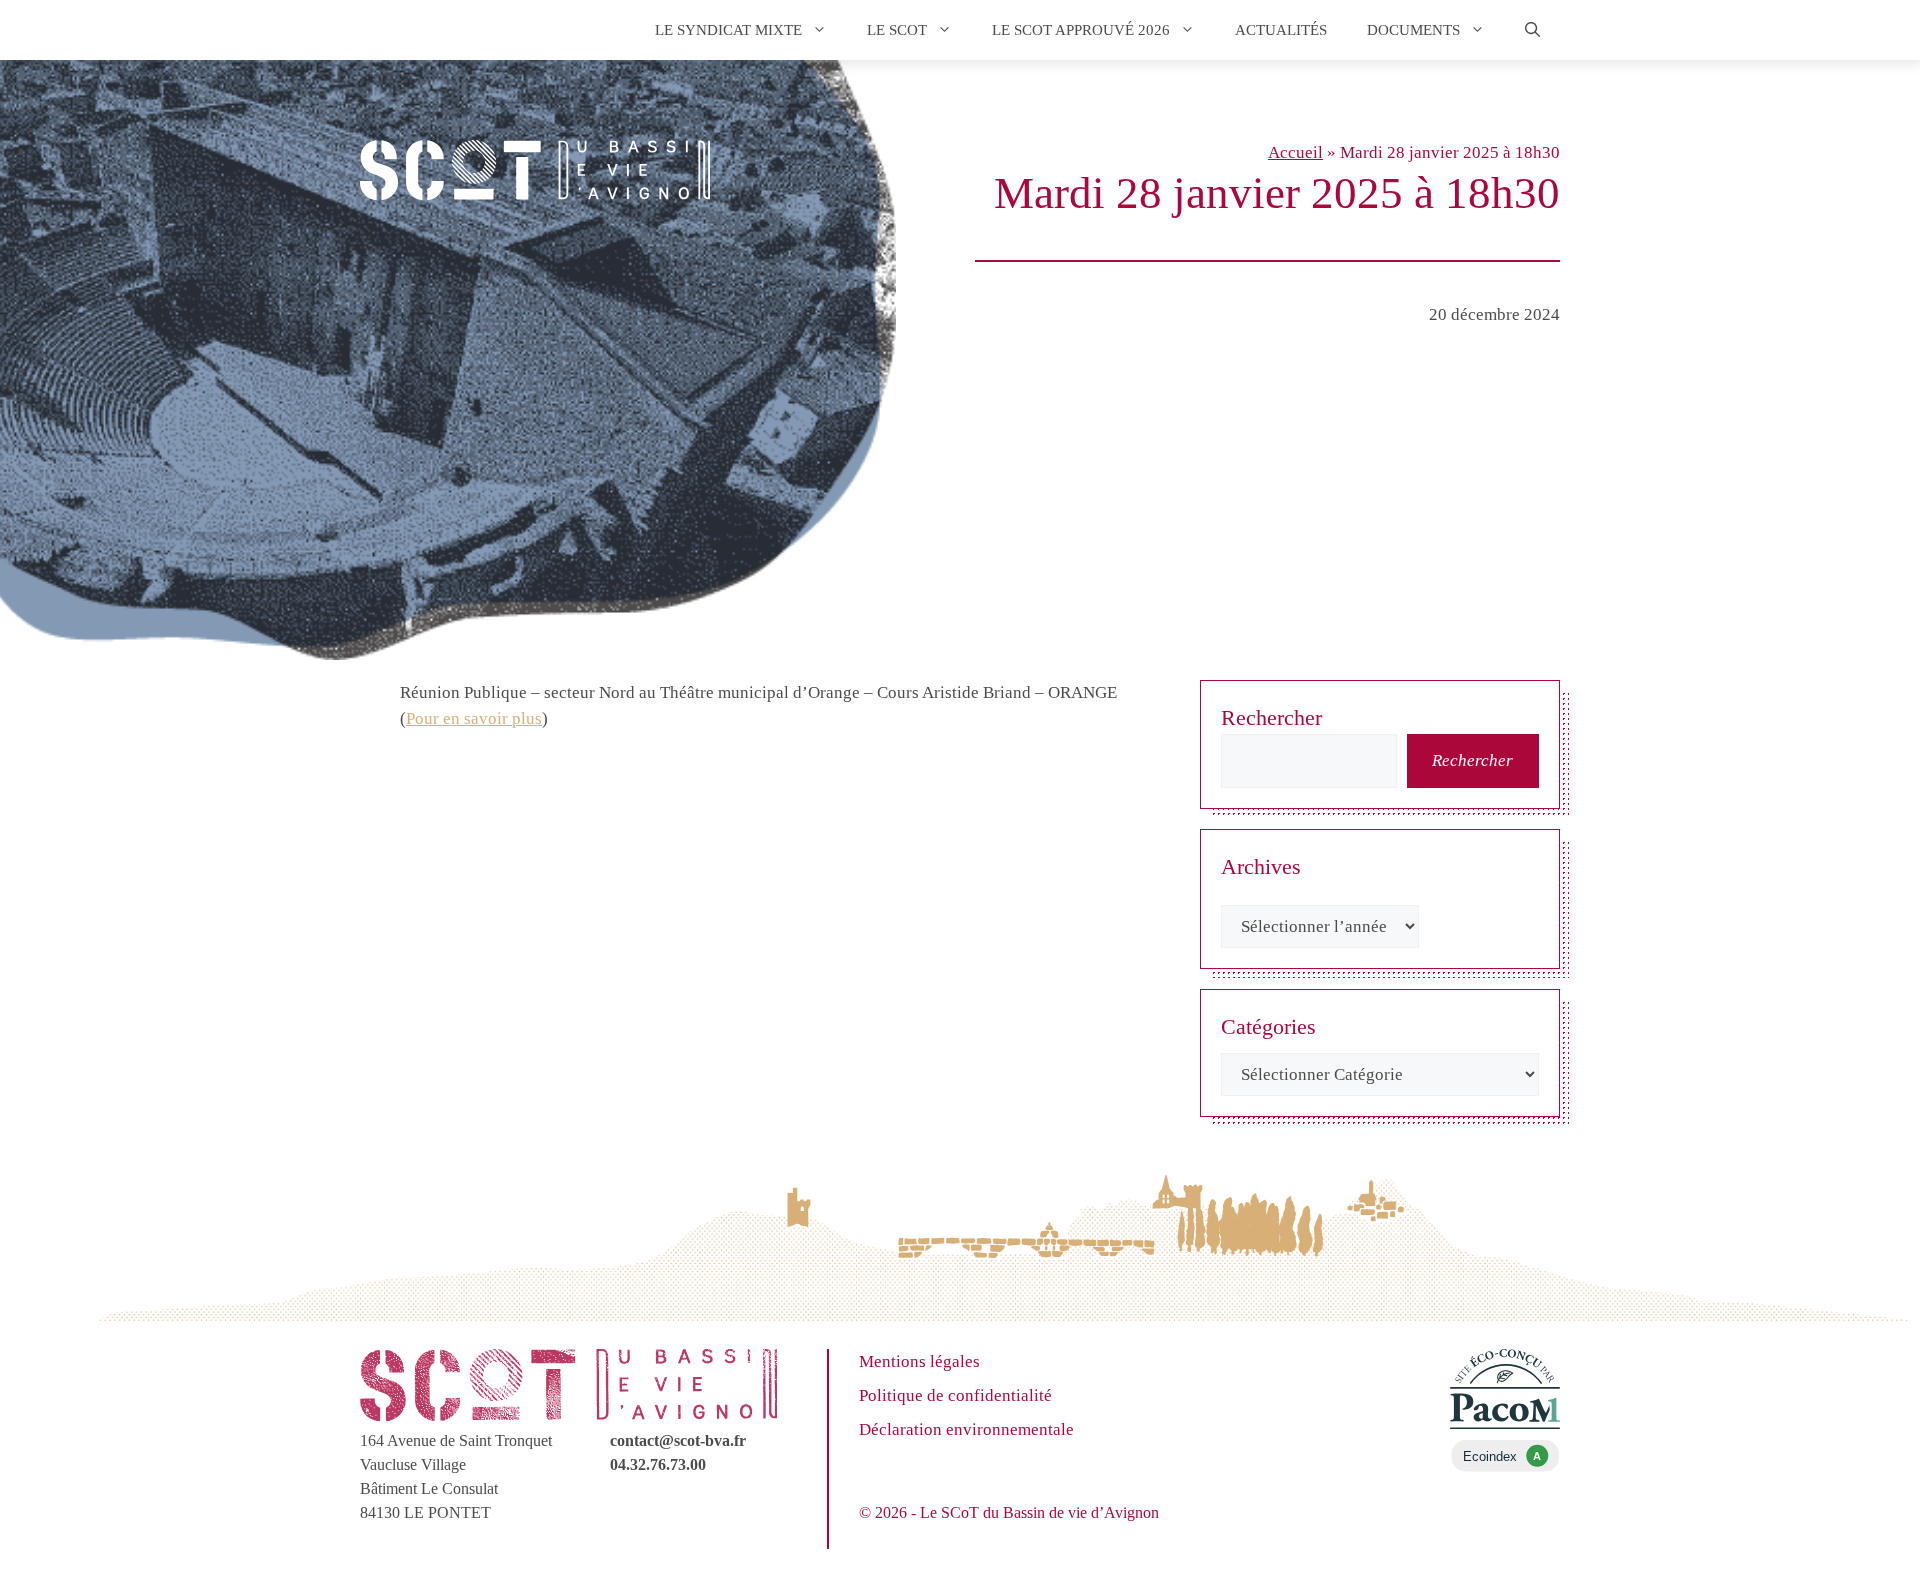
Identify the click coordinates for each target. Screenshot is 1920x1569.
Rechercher (1271, 717)
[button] (1532, 30)
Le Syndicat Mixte (728, 30)
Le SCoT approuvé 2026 (1081, 30)
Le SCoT (897, 30)
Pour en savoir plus (474, 718)
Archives (1261, 866)
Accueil (1295, 152)
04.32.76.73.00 (658, 1464)
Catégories (1268, 1026)
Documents (1413, 30)
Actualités (1281, 30)
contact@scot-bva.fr (678, 1440)
